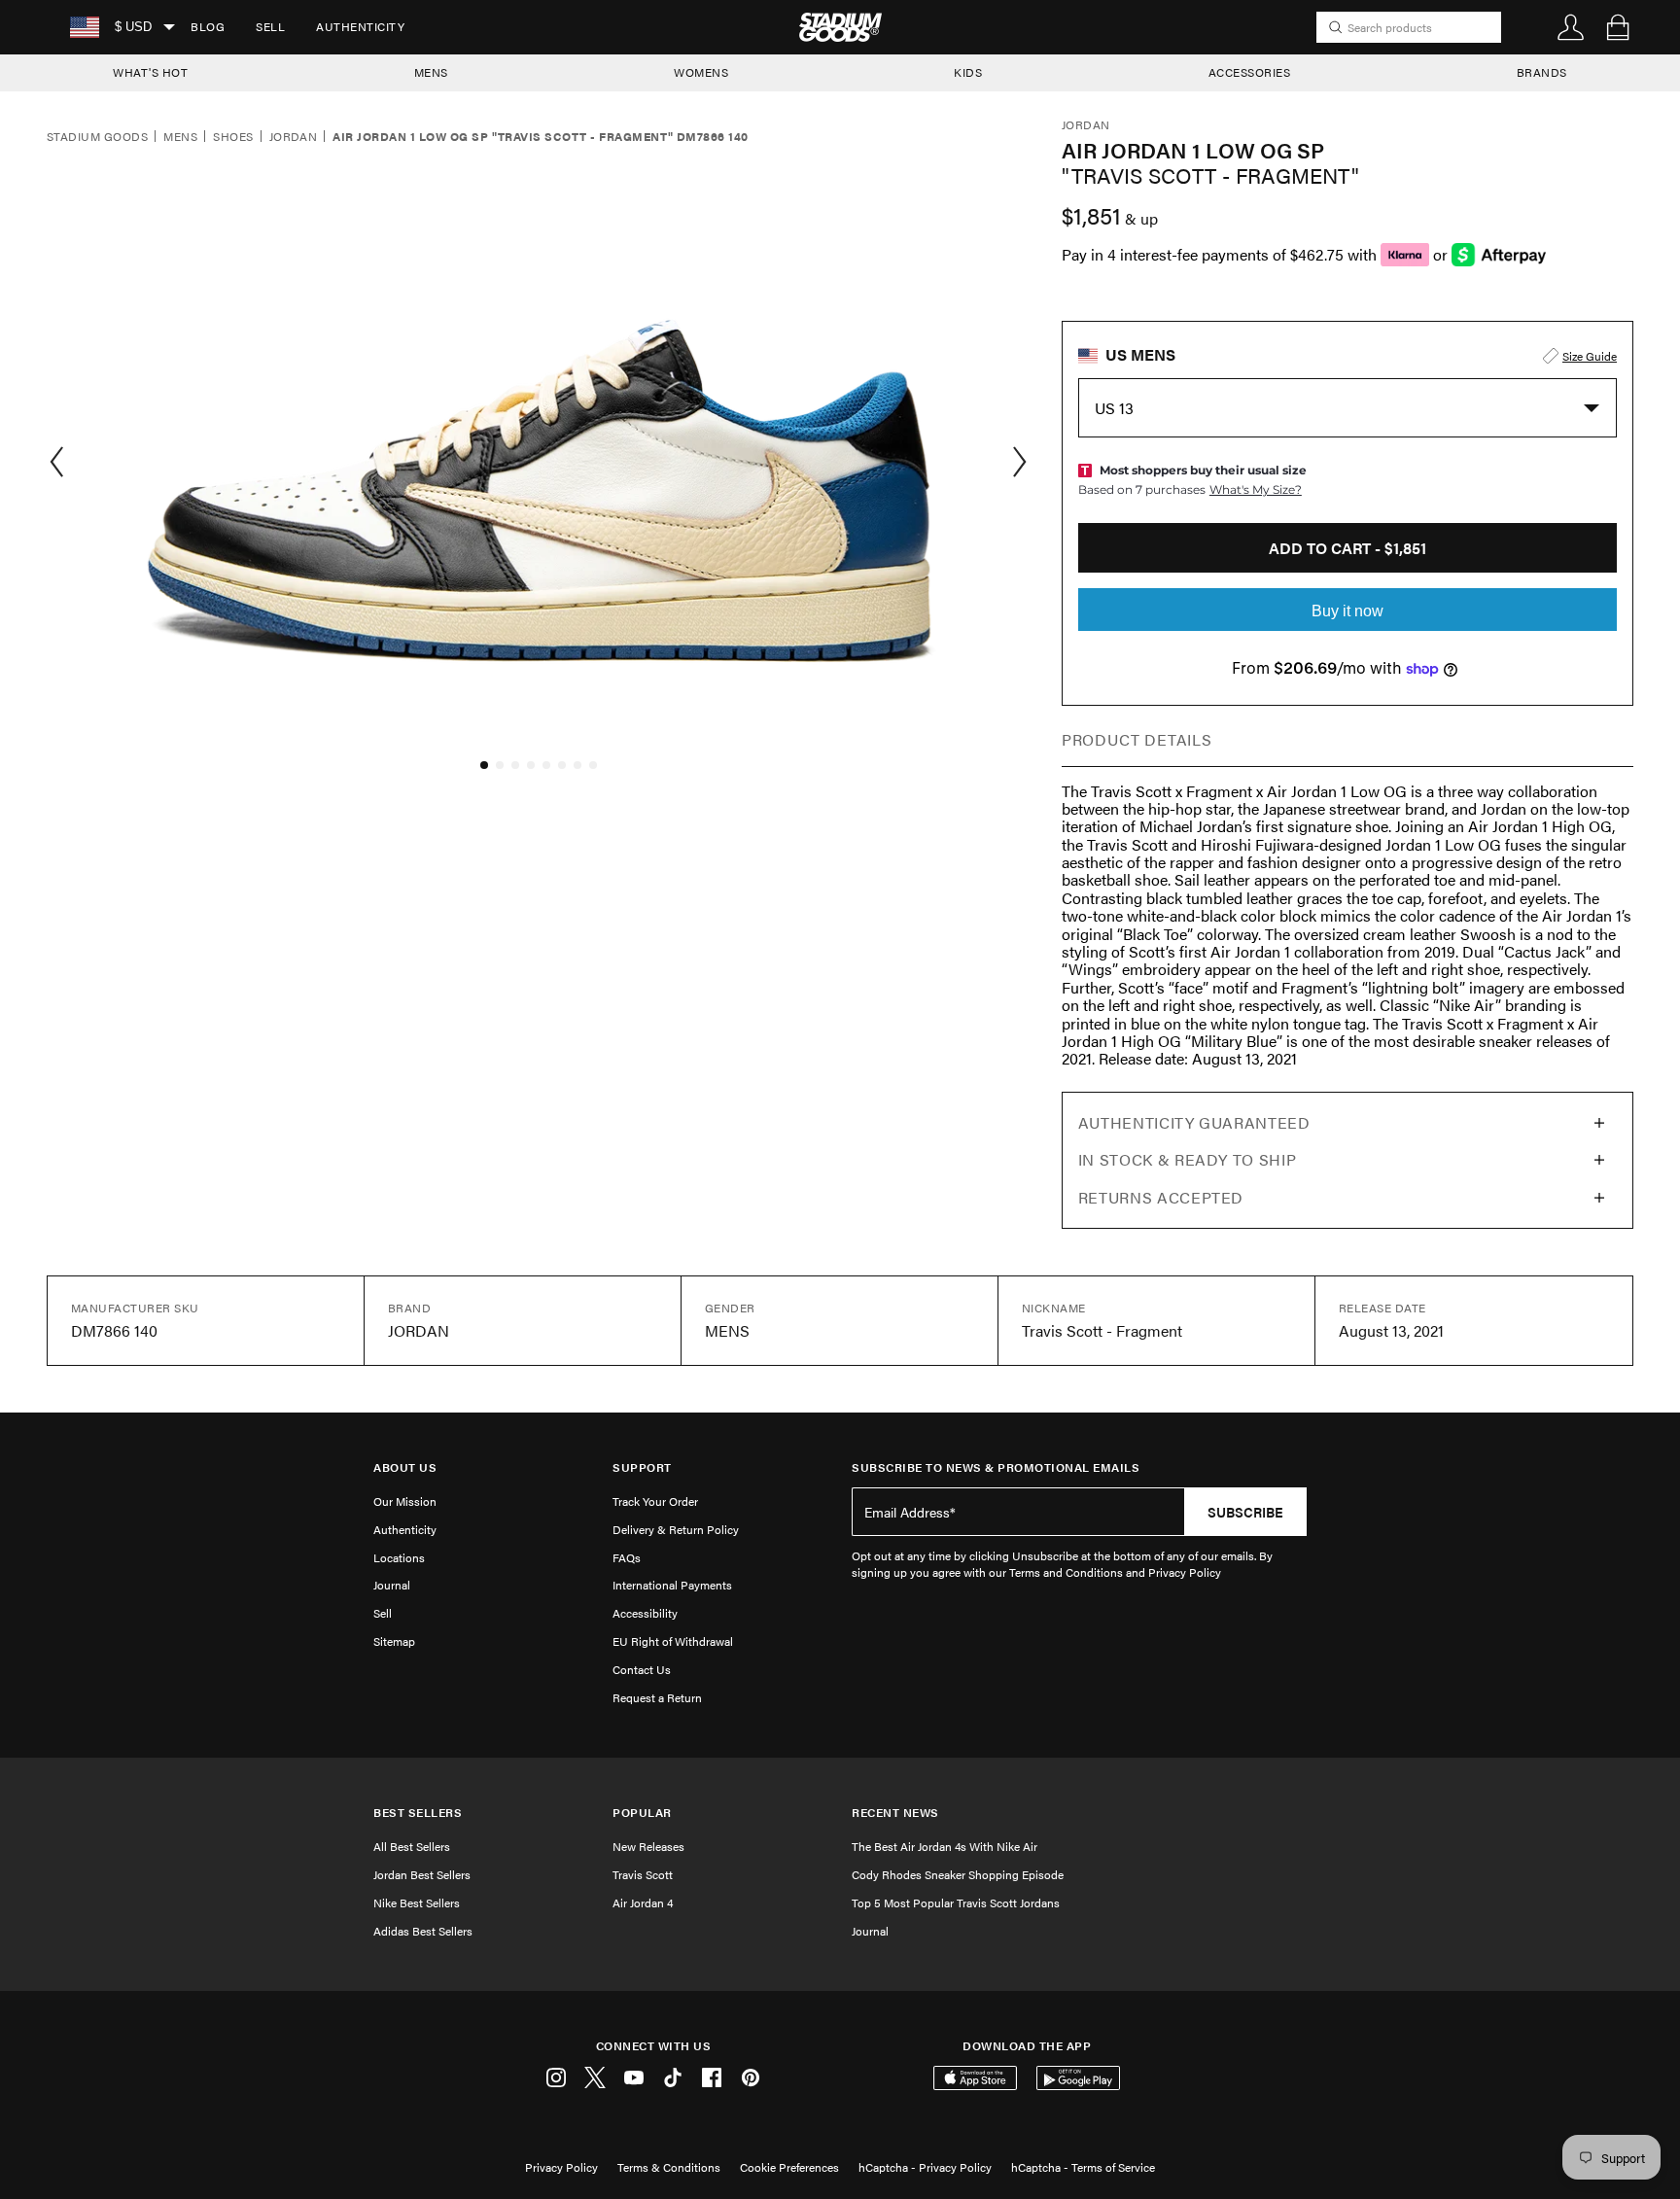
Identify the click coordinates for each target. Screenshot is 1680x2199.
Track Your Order (655, 1501)
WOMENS (701, 72)
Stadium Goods (97, 137)
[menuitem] (208, 27)
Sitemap (394, 1641)
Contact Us (642, 1669)
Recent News (895, 1813)
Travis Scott (643, 1874)
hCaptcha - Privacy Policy (925, 2167)
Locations (399, 1557)
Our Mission (405, 1501)
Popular (642, 1813)
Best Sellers (418, 1813)
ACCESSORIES (1250, 72)
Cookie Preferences (789, 2167)
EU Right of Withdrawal (673, 1641)
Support (642, 1467)
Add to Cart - (1347, 548)
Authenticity (360, 26)
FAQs (627, 1557)
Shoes (233, 137)
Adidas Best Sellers (423, 1931)
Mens (180, 137)
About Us (405, 1467)
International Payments (672, 1585)
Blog (208, 26)
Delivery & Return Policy (676, 1529)
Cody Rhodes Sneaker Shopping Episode (958, 1874)
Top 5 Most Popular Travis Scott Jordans (956, 1902)
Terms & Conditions (669, 2167)
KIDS (968, 72)
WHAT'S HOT (150, 72)
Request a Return (657, 1697)
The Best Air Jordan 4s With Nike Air (945, 1846)
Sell (270, 26)
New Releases (648, 1846)
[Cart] (1618, 27)
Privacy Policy (561, 2167)
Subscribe (1245, 1512)
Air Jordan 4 (643, 1902)
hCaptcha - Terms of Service (1083, 2167)
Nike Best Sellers (417, 1902)
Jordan (294, 137)
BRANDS (1542, 72)
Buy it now (1347, 611)
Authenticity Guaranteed (1194, 1122)
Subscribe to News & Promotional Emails (996, 1467)
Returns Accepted (1161, 1197)
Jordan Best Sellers (422, 1874)
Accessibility (645, 1613)
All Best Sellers (412, 1846)
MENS (431, 72)
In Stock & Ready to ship (1187, 1159)
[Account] (1571, 27)
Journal (392, 1585)
